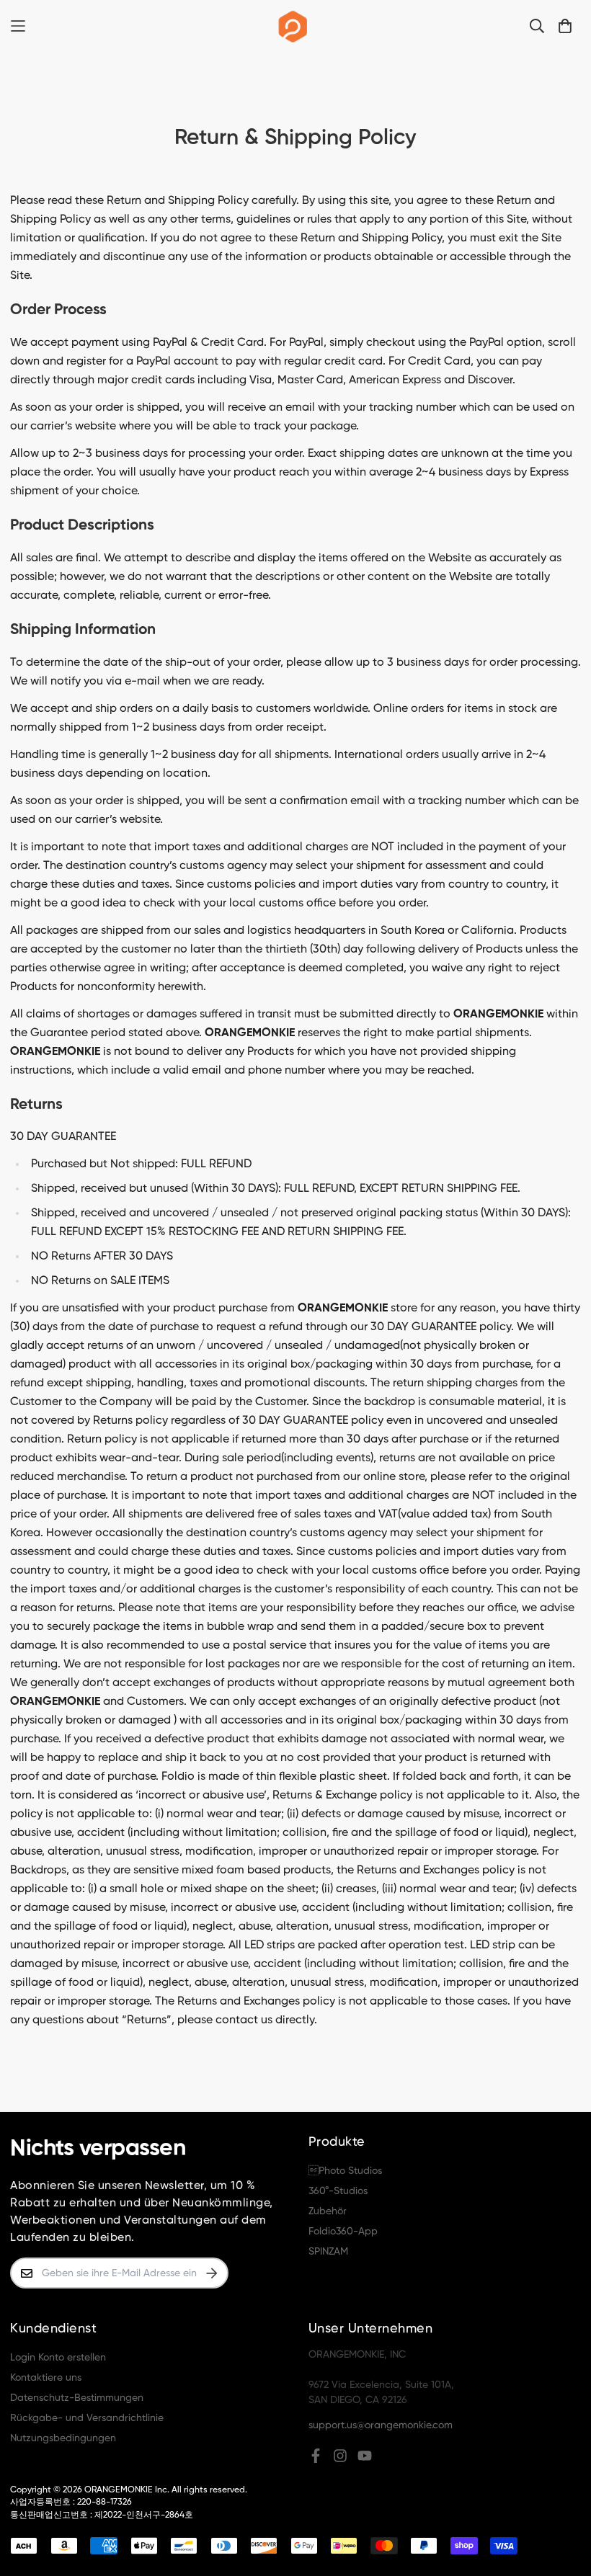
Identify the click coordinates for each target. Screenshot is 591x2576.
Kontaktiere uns (46, 2378)
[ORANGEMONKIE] (293, 26)
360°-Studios (338, 2191)
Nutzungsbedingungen (63, 2438)
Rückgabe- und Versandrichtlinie (87, 2418)
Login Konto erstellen (58, 2358)
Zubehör (328, 2211)
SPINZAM (328, 2252)
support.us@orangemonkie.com (381, 2425)
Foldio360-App (343, 2232)
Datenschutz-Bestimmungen (77, 2398)
